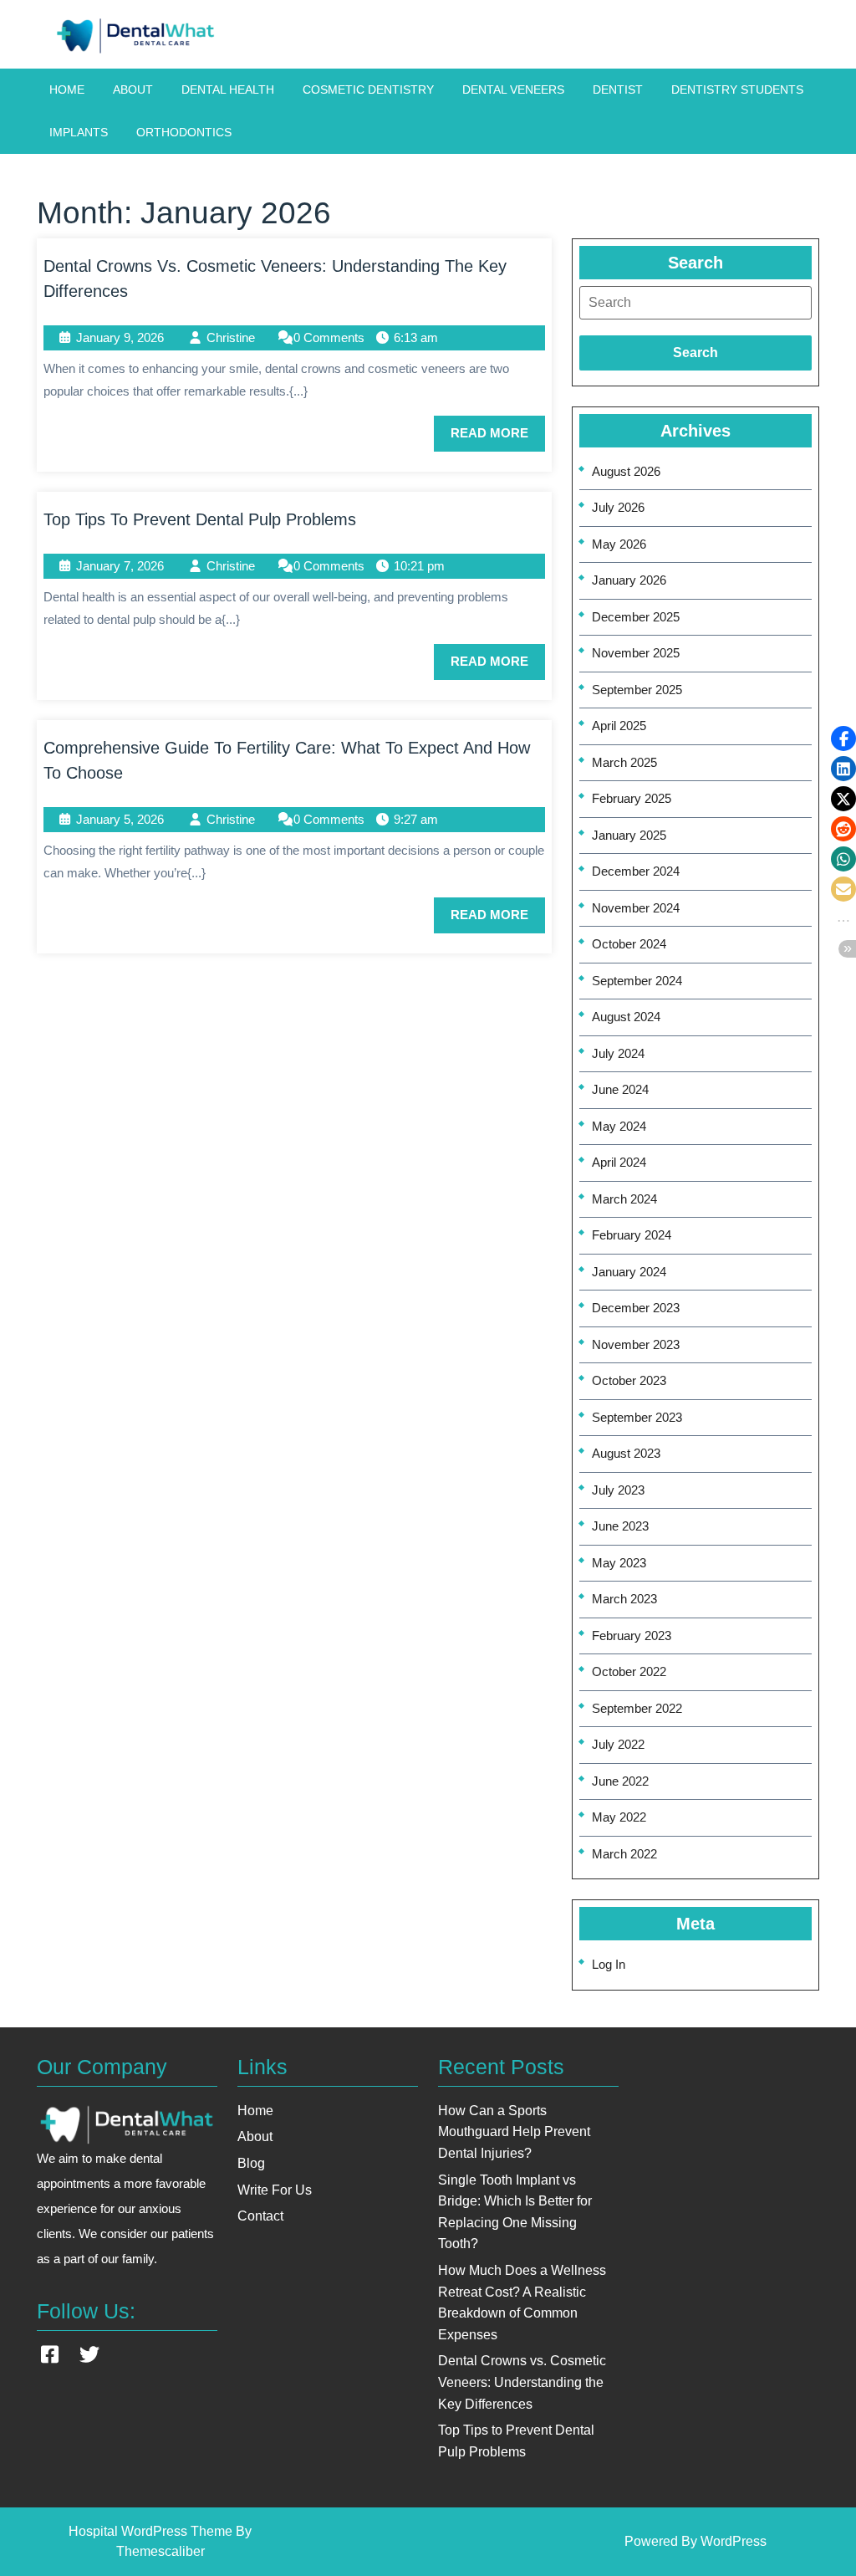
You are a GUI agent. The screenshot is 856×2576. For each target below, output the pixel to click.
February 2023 (632, 1636)
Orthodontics (184, 132)
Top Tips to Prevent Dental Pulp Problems (200, 519)
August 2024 (626, 1017)
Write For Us (275, 2190)
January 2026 (629, 580)
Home (67, 89)
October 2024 (629, 944)
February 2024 (632, 1235)
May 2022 (619, 1817)
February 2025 (632, 798)
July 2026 (618, 507)
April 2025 (619, 726)
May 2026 (619, 544)
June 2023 (620, 1526)
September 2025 (637, 690)
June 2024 (620, 1089)
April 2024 (619, 1162)
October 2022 (629, 1671)
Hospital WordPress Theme (150, 2531)
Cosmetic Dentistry (368, 89)
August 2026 (626, 471)
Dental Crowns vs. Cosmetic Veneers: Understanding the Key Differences (522, 2382)
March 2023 (624, 1599)
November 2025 (636, 653)
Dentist (618, 89)
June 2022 (620, 1781)
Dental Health (228, 89)
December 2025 (636, 617)
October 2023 (629, 1380)
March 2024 (624, 1199)
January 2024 (629, 1272)
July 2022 (618, 1744)
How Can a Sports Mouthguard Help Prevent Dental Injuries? (514, 2132)
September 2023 (637, 1417)
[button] (843, 739)
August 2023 (626, 1453)
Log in (609, 1964)
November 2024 (636, 908)
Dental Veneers (513, 89)
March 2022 (624, 1854)
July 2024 (618, 1053)
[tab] (695, 303)
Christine (231, 337)
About (133, 89)
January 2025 (629, 835)
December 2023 (636, 1308)
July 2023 (618, 1490)
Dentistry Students (737, 89)
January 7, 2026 (120, 566)
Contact (260, 2216)
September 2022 (637, 1708)
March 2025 (624, 762)
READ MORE (498, 438)
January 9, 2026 (120, 337)
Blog (251, 2163)
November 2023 (636, 1344)
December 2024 (636, 871)
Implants (79, 132)
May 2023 (619, 1563)
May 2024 (619, 1126)
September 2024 (637, 981)
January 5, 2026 (120, 819)
